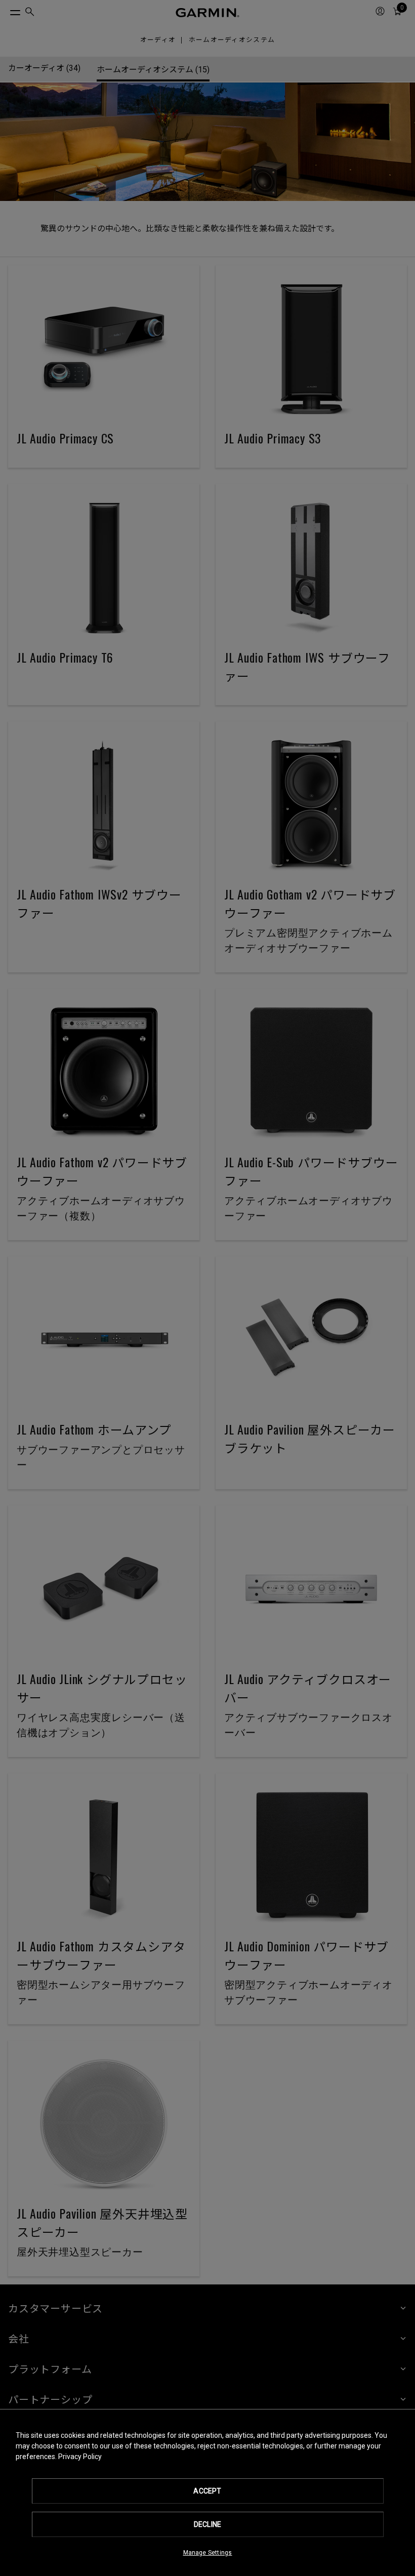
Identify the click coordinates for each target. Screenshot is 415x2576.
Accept (207, 2491)
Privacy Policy (80, 2457)
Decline (207, 2524)
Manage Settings (208, 2553)
